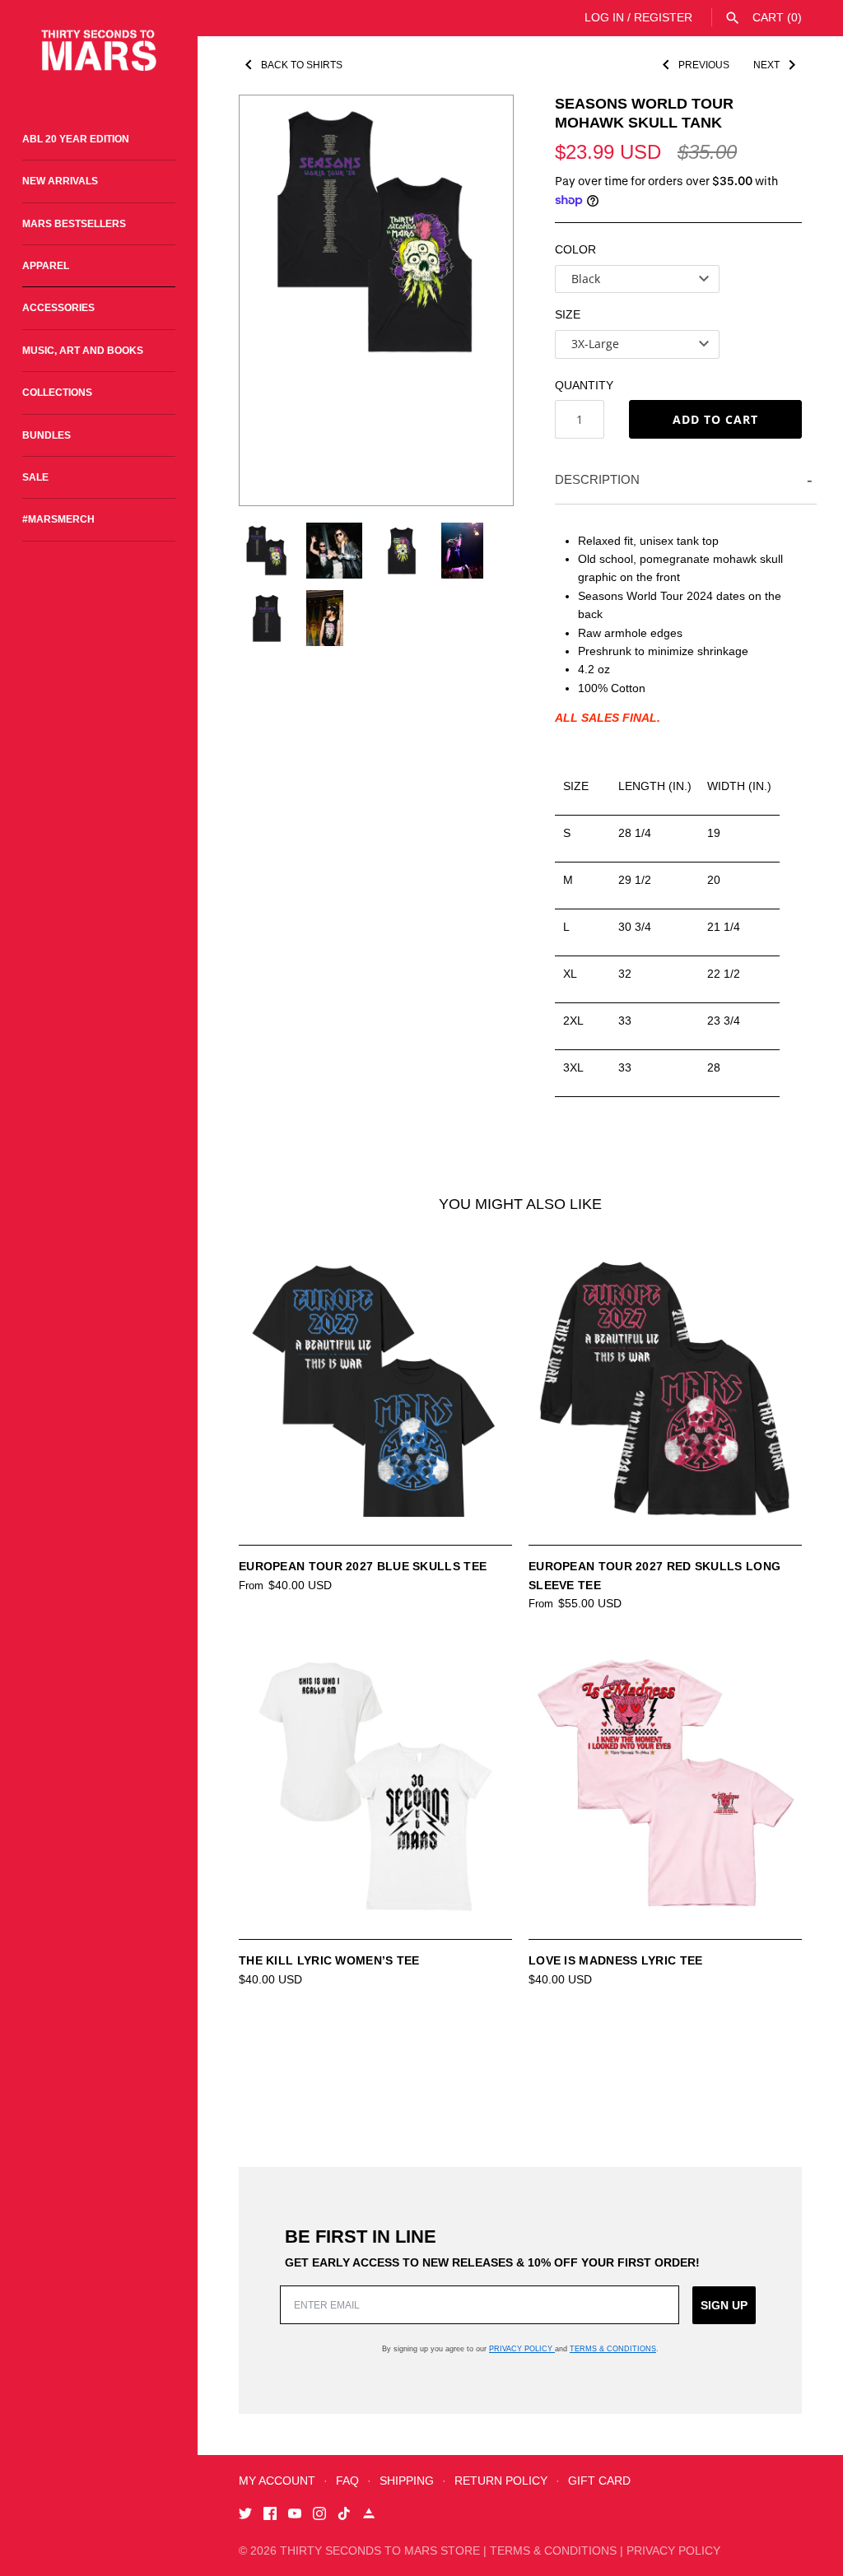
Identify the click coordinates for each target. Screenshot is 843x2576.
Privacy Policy (522, 2349)
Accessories (58, 308)
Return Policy (501, 2481)
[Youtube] (295, 2516)
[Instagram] (319, 2516)
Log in (604, 17)
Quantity (584, 385)
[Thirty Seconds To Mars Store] (99, 51)
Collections (57, 393)
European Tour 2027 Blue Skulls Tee (363, 1566)
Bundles (47, 435)
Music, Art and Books (83, 351)
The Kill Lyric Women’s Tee (329, 1960)
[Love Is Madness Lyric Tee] (665, 1785)
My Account (277, 2481)
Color (575, 249)
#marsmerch (58, 519)
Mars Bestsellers (74, 224)
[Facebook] (270, 2516)
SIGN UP (724, 2305)
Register (663, 17)
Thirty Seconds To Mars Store (380, 2550)
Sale (35, 477)
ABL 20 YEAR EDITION (76, 139)
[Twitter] (245, 2516)
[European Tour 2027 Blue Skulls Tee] (375, 1391)
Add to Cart (715, 419)
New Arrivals (60, 181)
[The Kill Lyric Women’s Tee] (375, 1785)
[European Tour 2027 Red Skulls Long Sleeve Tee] (665, 1391)
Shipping (407, 2481)
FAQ (347, 2481)
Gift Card (599, 2481)
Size (568, 314)
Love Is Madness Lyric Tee (616, 1960)
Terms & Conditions (613, 2349)
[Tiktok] (344, 2516)
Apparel (46, 266)
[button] (478, 300)
